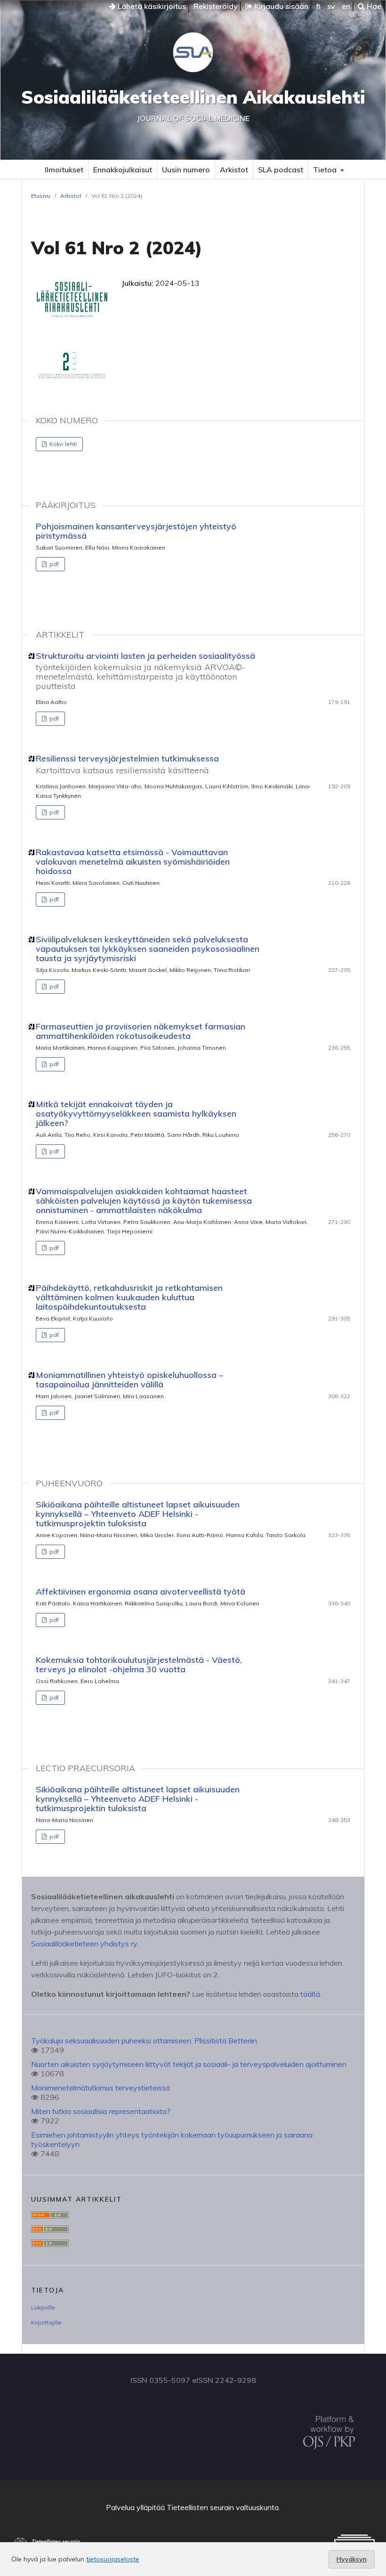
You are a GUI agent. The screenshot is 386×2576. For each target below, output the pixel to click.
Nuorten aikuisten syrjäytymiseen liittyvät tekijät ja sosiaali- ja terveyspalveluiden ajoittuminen (189, 2064)
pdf (53, 564)
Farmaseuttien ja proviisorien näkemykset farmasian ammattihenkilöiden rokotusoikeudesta (141, 1031)
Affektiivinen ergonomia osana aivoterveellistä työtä (141, 1592)
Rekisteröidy (216, 6)
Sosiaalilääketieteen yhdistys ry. (85, 1944)
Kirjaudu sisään (280, 6)
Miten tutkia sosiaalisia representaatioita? (101, 2111)
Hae (373, 6)
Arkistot (234, 170)
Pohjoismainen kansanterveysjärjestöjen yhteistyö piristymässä (136, 531)
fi (318, 6)
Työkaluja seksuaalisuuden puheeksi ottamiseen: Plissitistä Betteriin (144, 2041)
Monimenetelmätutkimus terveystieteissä (101, 2088)
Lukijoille (43, 2307)
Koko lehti (62, 444)
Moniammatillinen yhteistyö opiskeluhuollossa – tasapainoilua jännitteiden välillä (129, 1380)
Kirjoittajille (46, 2322)
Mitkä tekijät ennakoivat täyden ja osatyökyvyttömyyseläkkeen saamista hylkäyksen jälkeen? (136, 1114)
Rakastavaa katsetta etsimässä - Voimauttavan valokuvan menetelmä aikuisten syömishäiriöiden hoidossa (133, 862)
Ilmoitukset (64, 170)
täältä (310, 1994)
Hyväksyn (352, 2559)
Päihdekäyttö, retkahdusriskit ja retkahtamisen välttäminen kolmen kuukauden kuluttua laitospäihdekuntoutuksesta (129, 1297)
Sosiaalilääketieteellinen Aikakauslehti (193, 97)
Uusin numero (186, 170)
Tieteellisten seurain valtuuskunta (223, 2507)
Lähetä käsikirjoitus (151, 6)
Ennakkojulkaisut (123, 170)
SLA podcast (281, 170)
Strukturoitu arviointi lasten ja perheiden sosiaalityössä (145, 671)
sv (331, 6)
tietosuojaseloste (113, 2559)
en (346, 6)
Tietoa (326, 170)
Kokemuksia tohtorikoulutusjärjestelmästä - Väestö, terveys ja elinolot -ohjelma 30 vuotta (139, 1665)
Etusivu (41, 196)
